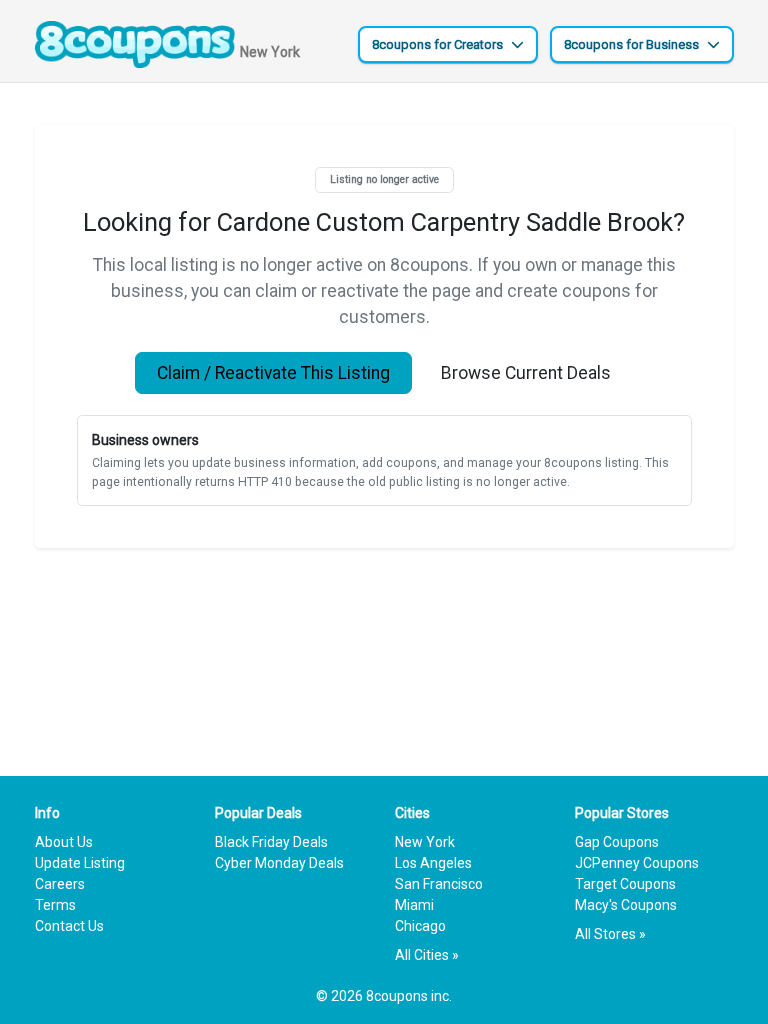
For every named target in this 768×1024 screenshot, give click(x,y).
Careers (60, 884)
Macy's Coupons (626, 905)
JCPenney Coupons (637, 863)
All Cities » (427, 955)
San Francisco (439, 884)
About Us (64, 842)
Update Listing (80, 863)
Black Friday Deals (271, 842)
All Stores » (610, 934)
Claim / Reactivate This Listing (273, 373)
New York (425, 842)
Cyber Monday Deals (279, 863)
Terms (55, 905)
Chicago (420, 926)
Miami (414, 905)
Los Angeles (433, 863)
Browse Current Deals (526, 373)
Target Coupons (625, 884)
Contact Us (69, 926)
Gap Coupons (617, 842)
